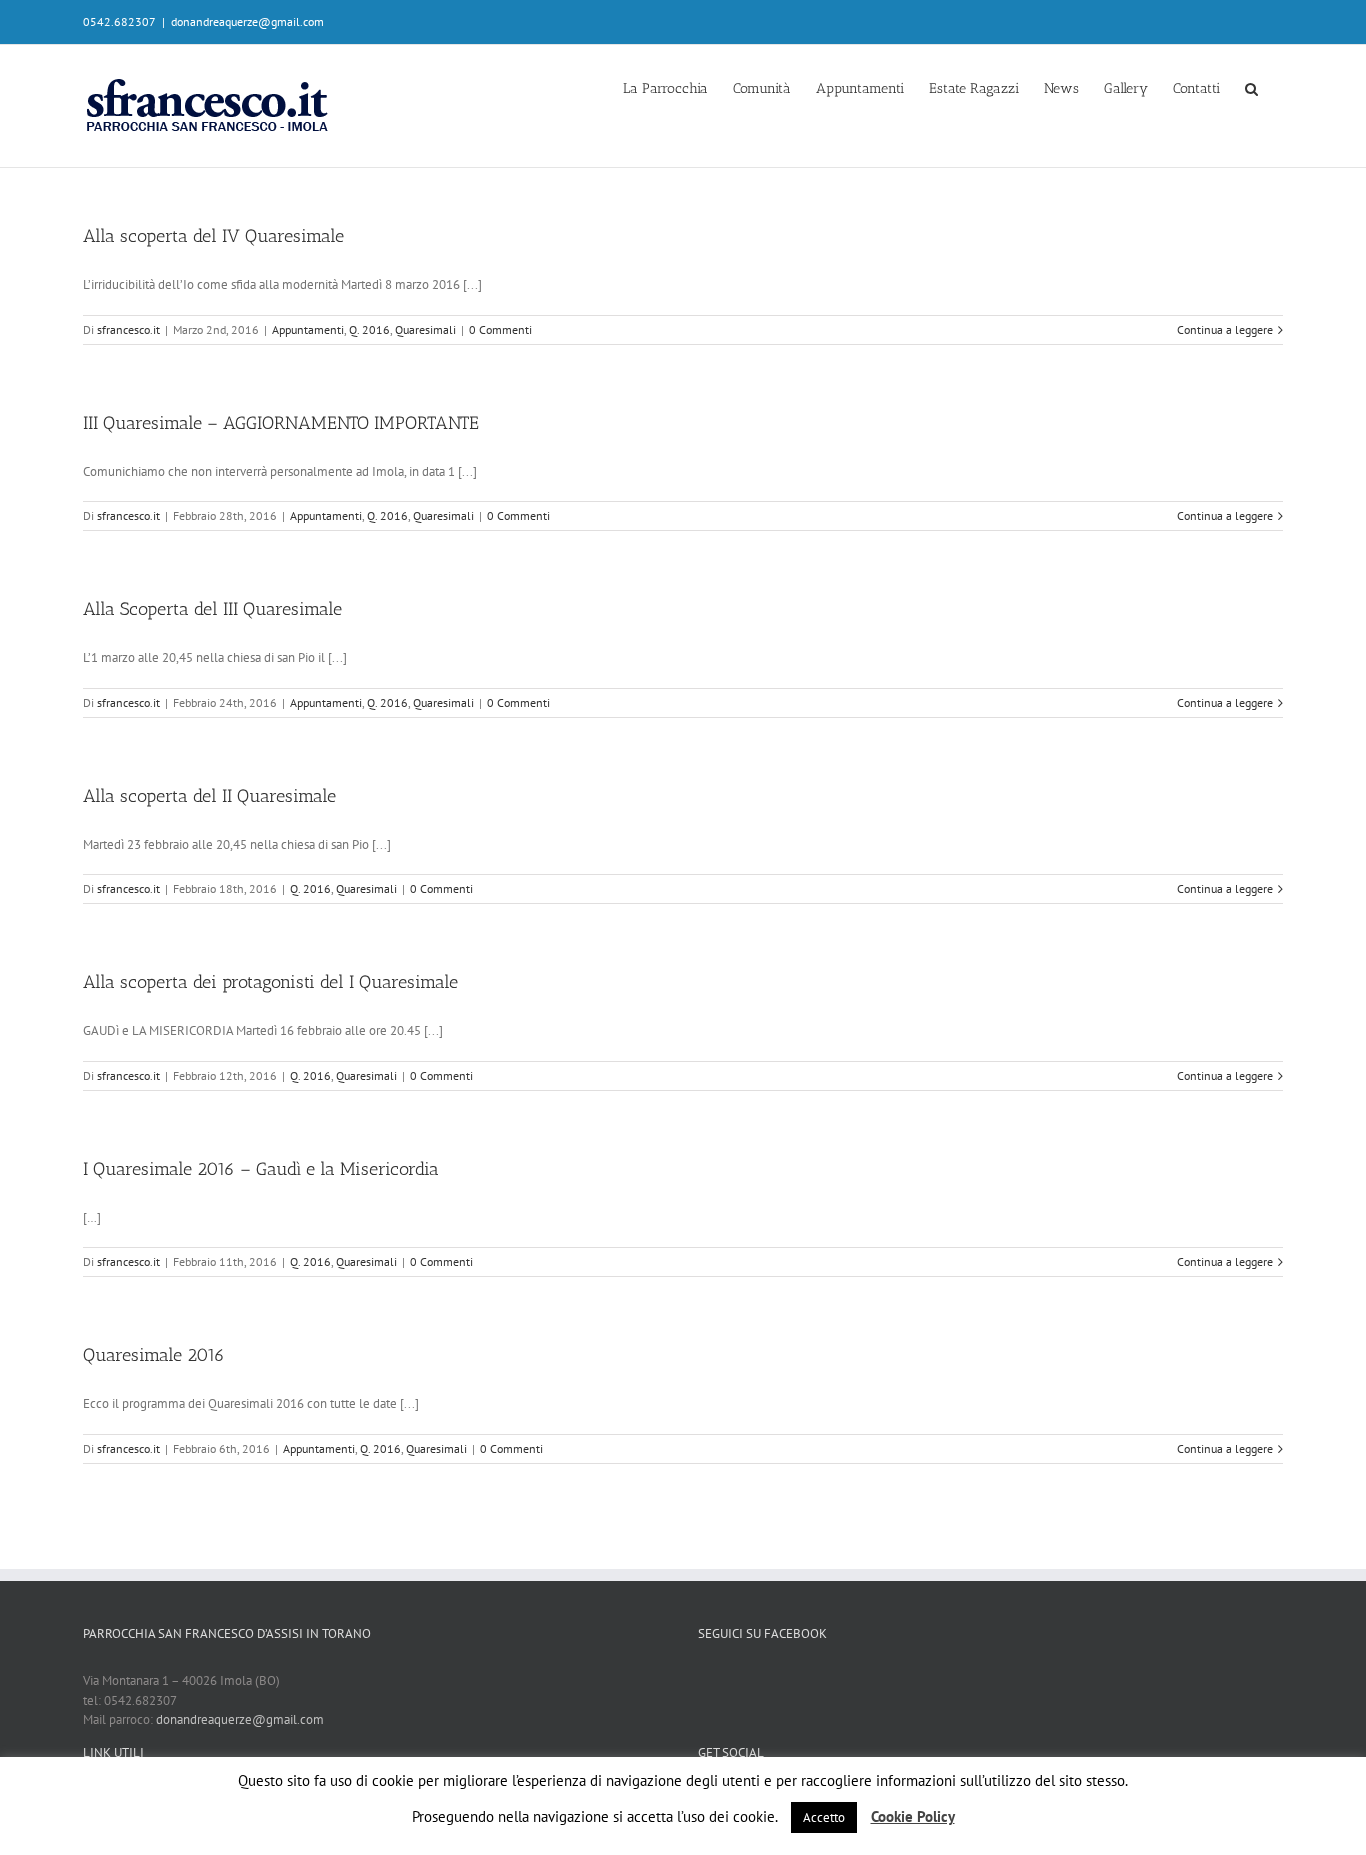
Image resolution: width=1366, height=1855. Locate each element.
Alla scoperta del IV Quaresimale (213, 236)
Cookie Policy (913, 1816)
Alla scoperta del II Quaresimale (209, 796)
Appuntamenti (308, 329)
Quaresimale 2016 (154, 1355)
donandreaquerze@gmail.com (247, 21)
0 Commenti (500, 329)
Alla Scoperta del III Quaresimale (212, 609)
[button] (1251, 87)
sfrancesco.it (128, 329)
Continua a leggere (1225, 329)
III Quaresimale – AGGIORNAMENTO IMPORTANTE (281, 423)
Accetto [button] (824, 1817)
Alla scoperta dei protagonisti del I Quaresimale (270, 982)
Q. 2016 (369, 329)
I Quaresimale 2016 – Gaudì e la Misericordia (261, 1169)
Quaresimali (425, 329)
